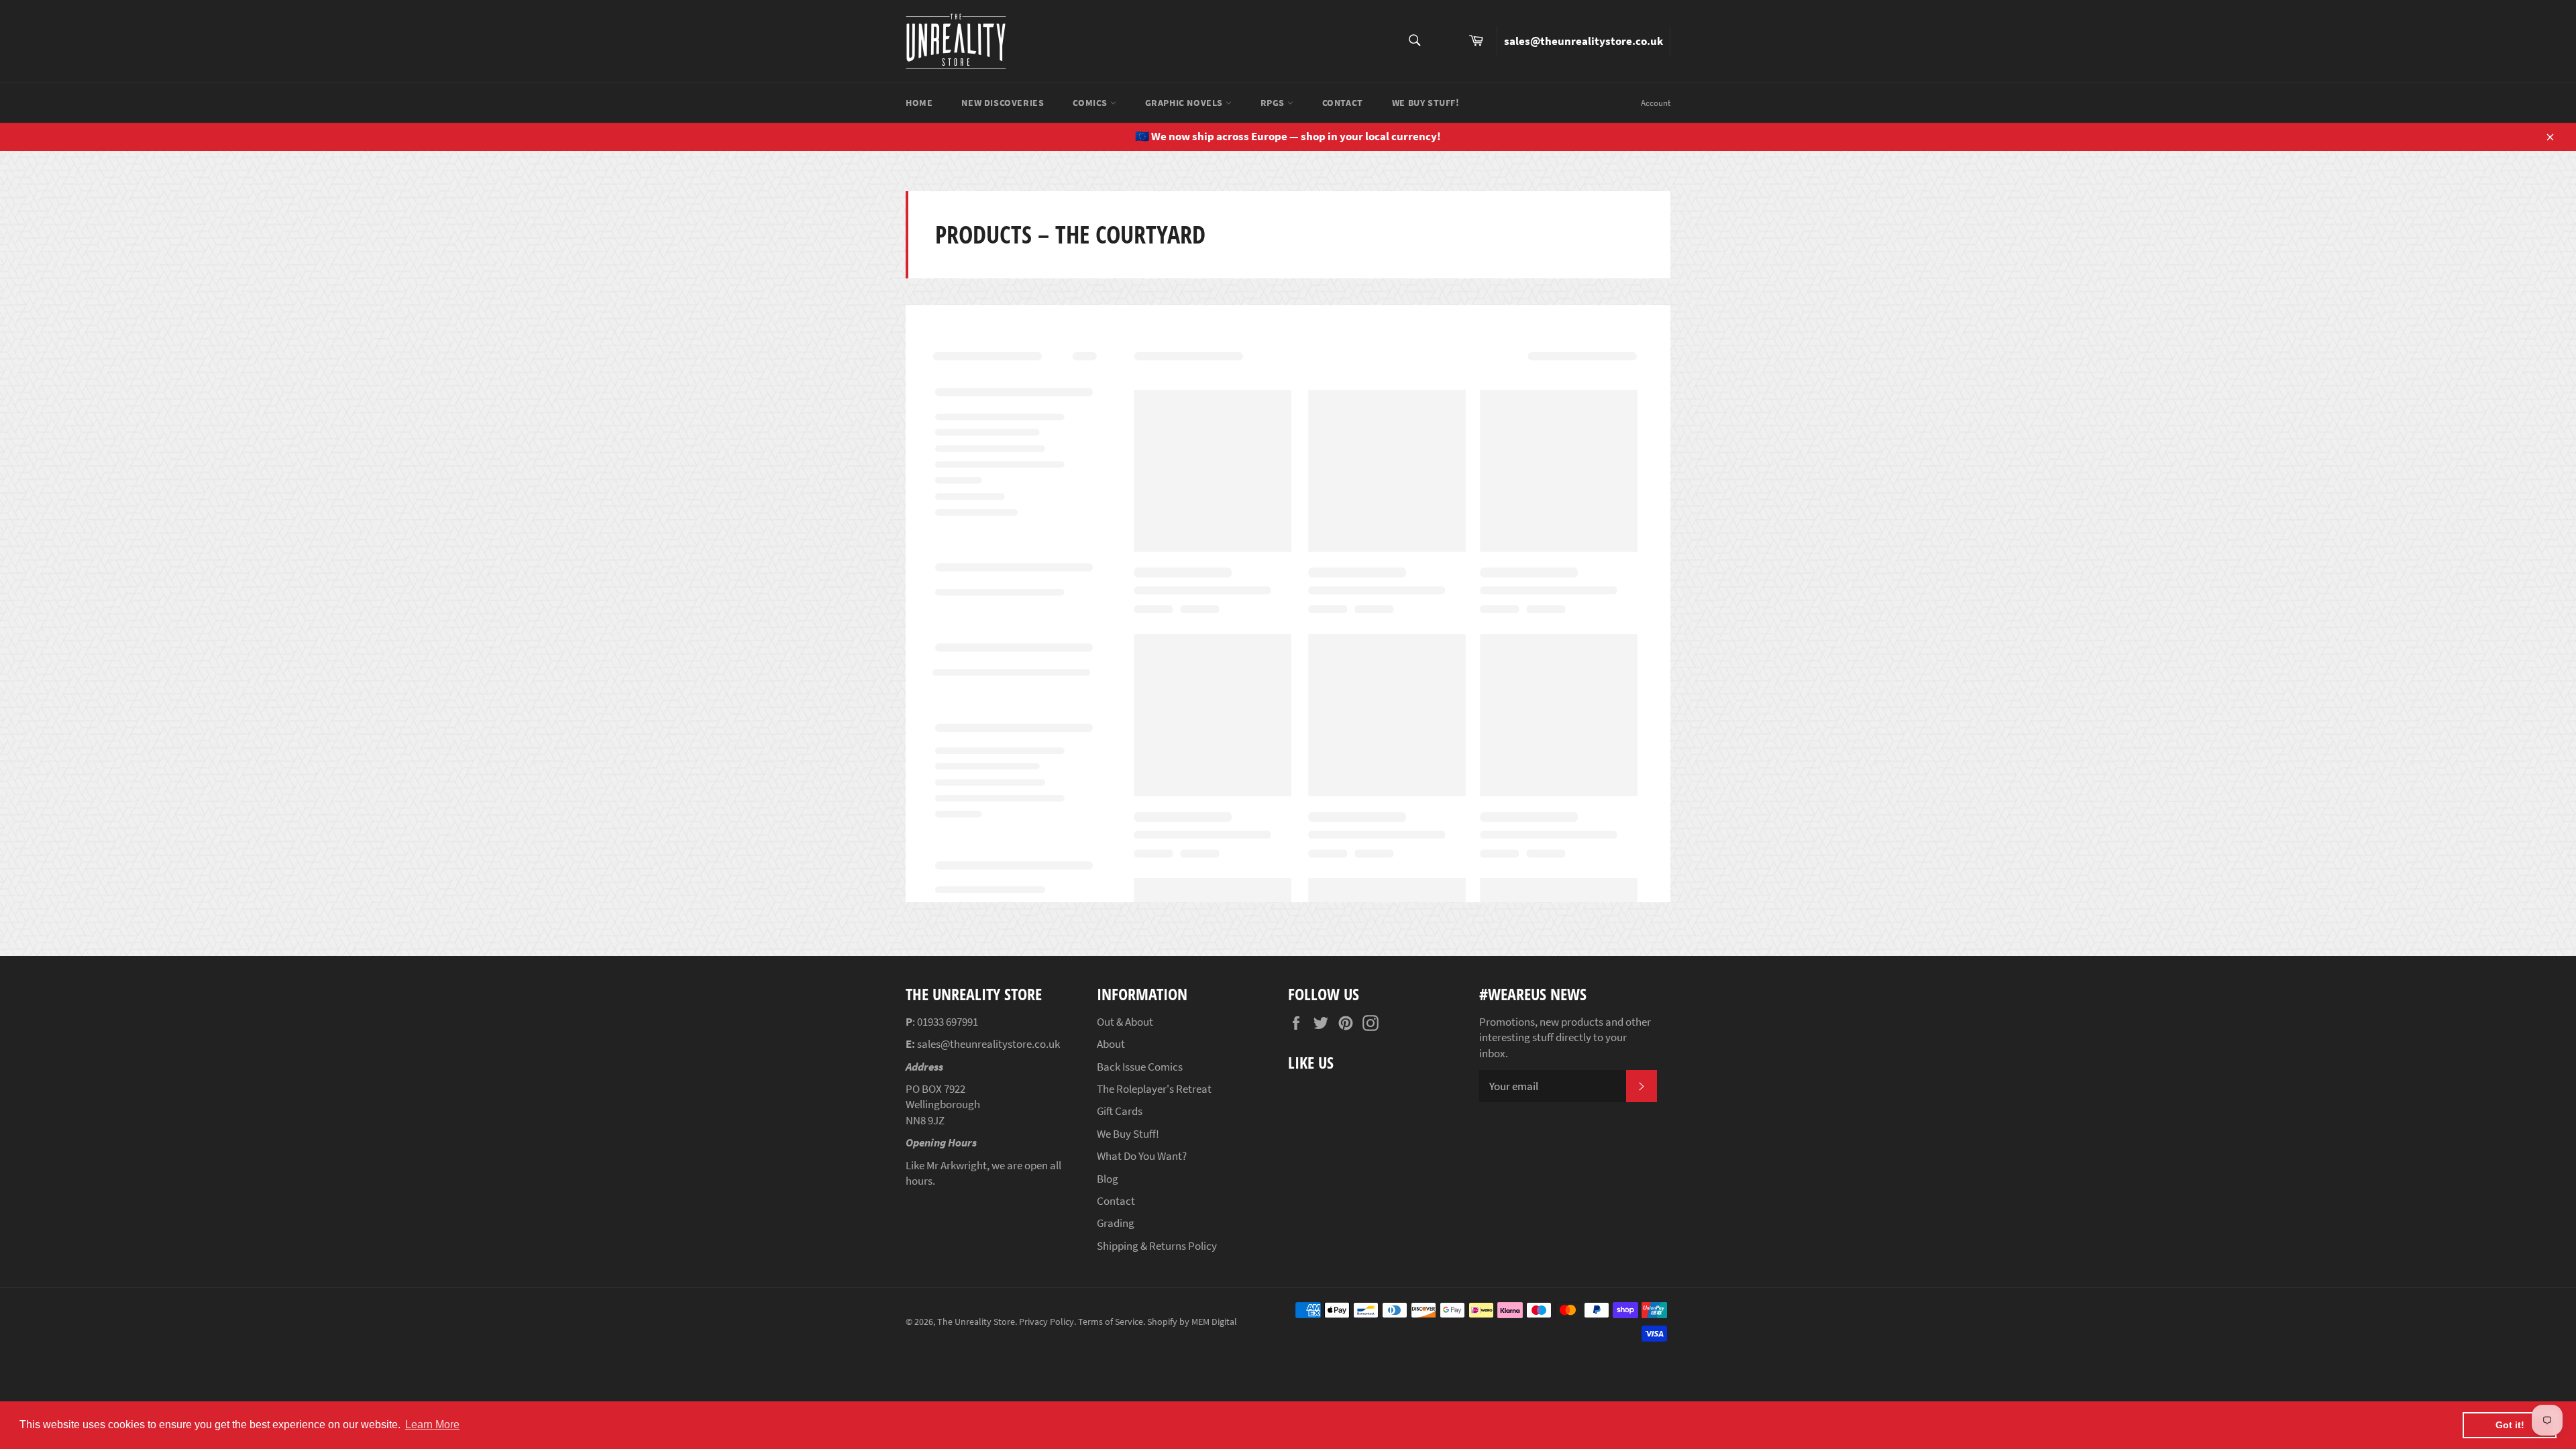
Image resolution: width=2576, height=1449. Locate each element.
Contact (1343, 103)
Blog (1108, 1179)
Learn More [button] (432, 1425)
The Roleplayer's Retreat (1154, 1089)
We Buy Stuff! (1426, 103)
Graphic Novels (1185, 103)
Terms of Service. (1112, 1322)
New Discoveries (1003, 103)
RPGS (1274, 103)
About (1111, 1044)
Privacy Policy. (1048, 1322)
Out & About (1125, 1022)
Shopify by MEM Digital (1192, 1322)
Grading (1116, 1223)
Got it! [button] (2510, 1425)
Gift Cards (1120, 1111)
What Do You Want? (1142, 1156)
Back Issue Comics (1140, 1067)
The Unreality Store (976, 1322)
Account (1656, 103)
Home (919, 103)
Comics (1091, 103)
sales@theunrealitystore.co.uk (1584, 41)
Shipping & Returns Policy (1157, 1246)
